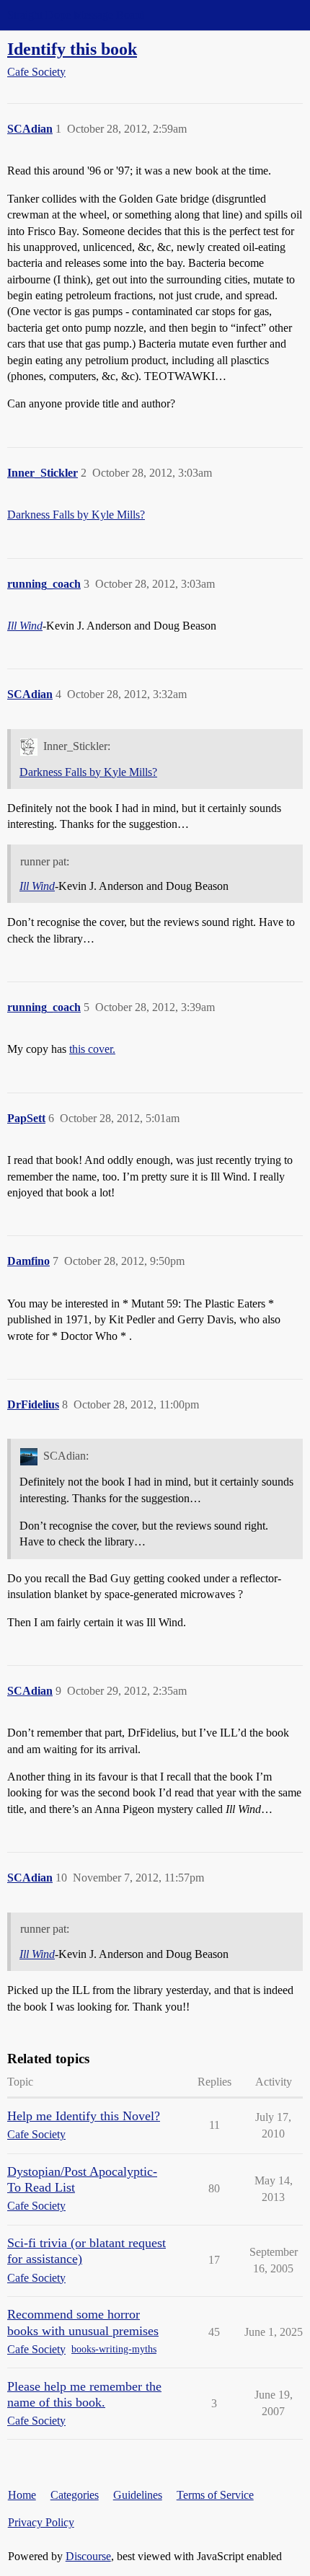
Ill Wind (25, 626)
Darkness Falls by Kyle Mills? (76, 515)
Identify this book (72, 49)
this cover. (92, 1049)
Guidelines (138, 2495)
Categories (75, 2495)
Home (22, 2495)
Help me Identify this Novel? (84, 2116)
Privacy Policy (41, 2522)
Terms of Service (215, 2495)
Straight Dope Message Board (76, 15)
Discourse (88, 2556)
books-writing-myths (114, 2349)
